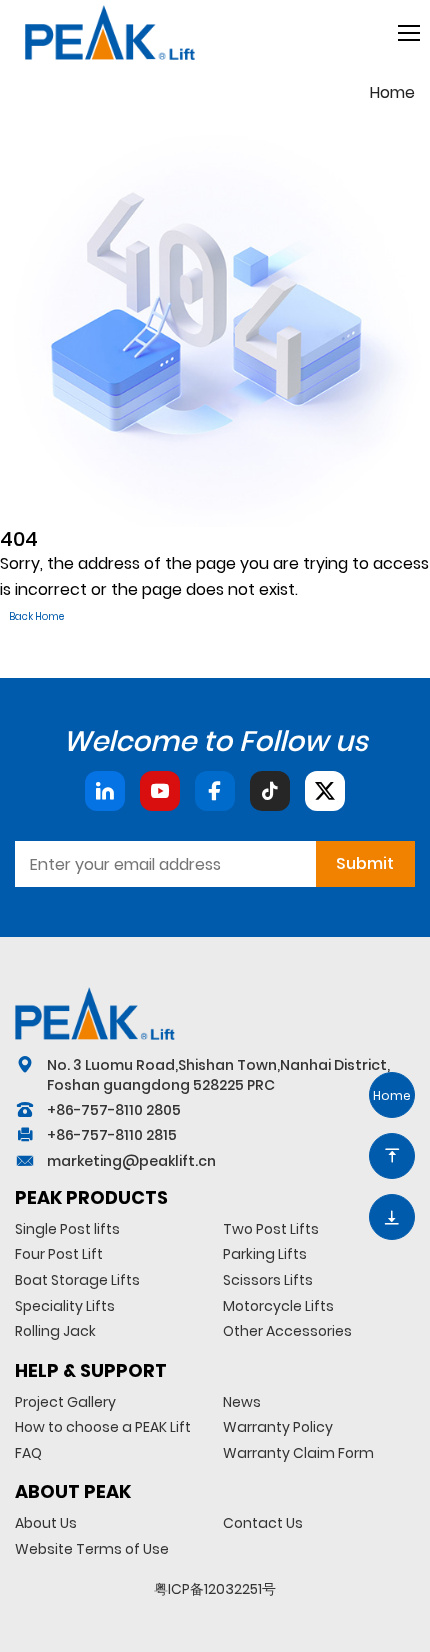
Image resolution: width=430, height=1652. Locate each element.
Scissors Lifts (268, 1280)
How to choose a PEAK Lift (103, 1427)
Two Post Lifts (271, 1229)
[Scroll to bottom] (392, 1217)
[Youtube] (160, 791)
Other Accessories (287, 1331)
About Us (46, 1523)
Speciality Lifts (65, 1306)
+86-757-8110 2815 (112, 1135)
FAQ (28, 1453)
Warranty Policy (278, 1427)
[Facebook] (215, 791)
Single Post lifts (67, 1229)
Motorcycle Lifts (278, 1306)
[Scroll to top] (392, 1156)
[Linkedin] (105, 791)
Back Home (36, 616)
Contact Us (263, 1523)
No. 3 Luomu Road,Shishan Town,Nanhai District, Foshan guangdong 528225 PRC (218, 1075)
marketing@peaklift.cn (131, 1161)
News (242, 1402)
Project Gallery (65, 1402)
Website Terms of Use (92, 1549)
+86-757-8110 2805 (114, 1110)
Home (392, 92)
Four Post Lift (59, 1254)
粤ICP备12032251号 (215, 1589)
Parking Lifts (265, 1254)
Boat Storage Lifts (77, 1280)
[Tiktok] (270, 791)
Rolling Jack (55, 1331)
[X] (325, 791)
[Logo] (95, 1013)
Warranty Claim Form (298, 1453)
